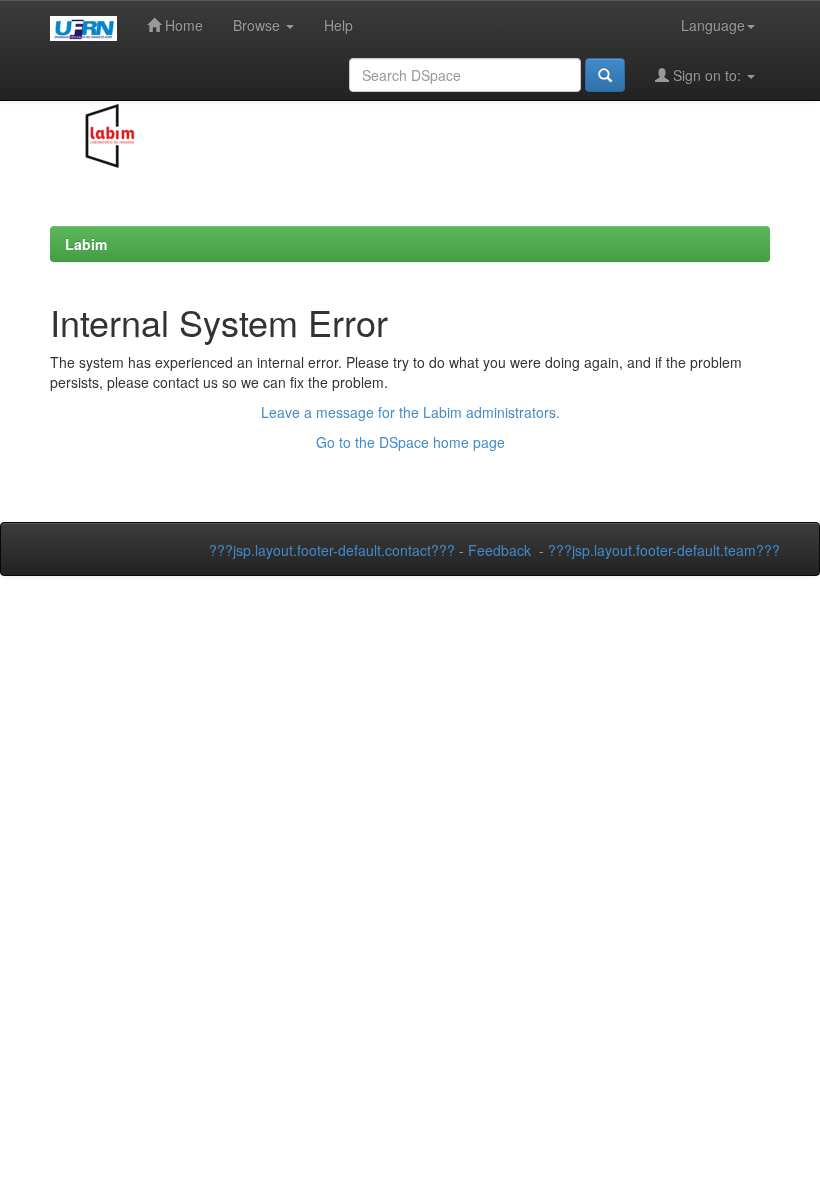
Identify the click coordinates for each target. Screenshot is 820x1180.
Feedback (499, 550)
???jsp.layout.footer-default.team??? (664, 550)
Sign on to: (707, 75)
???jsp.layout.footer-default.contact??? (332, 550)
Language (713, 25)
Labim (86, 244)
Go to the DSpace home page (410, 442)
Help (338, 25)
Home (182, 25)
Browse (258, 25)
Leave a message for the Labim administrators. (410, 412)
